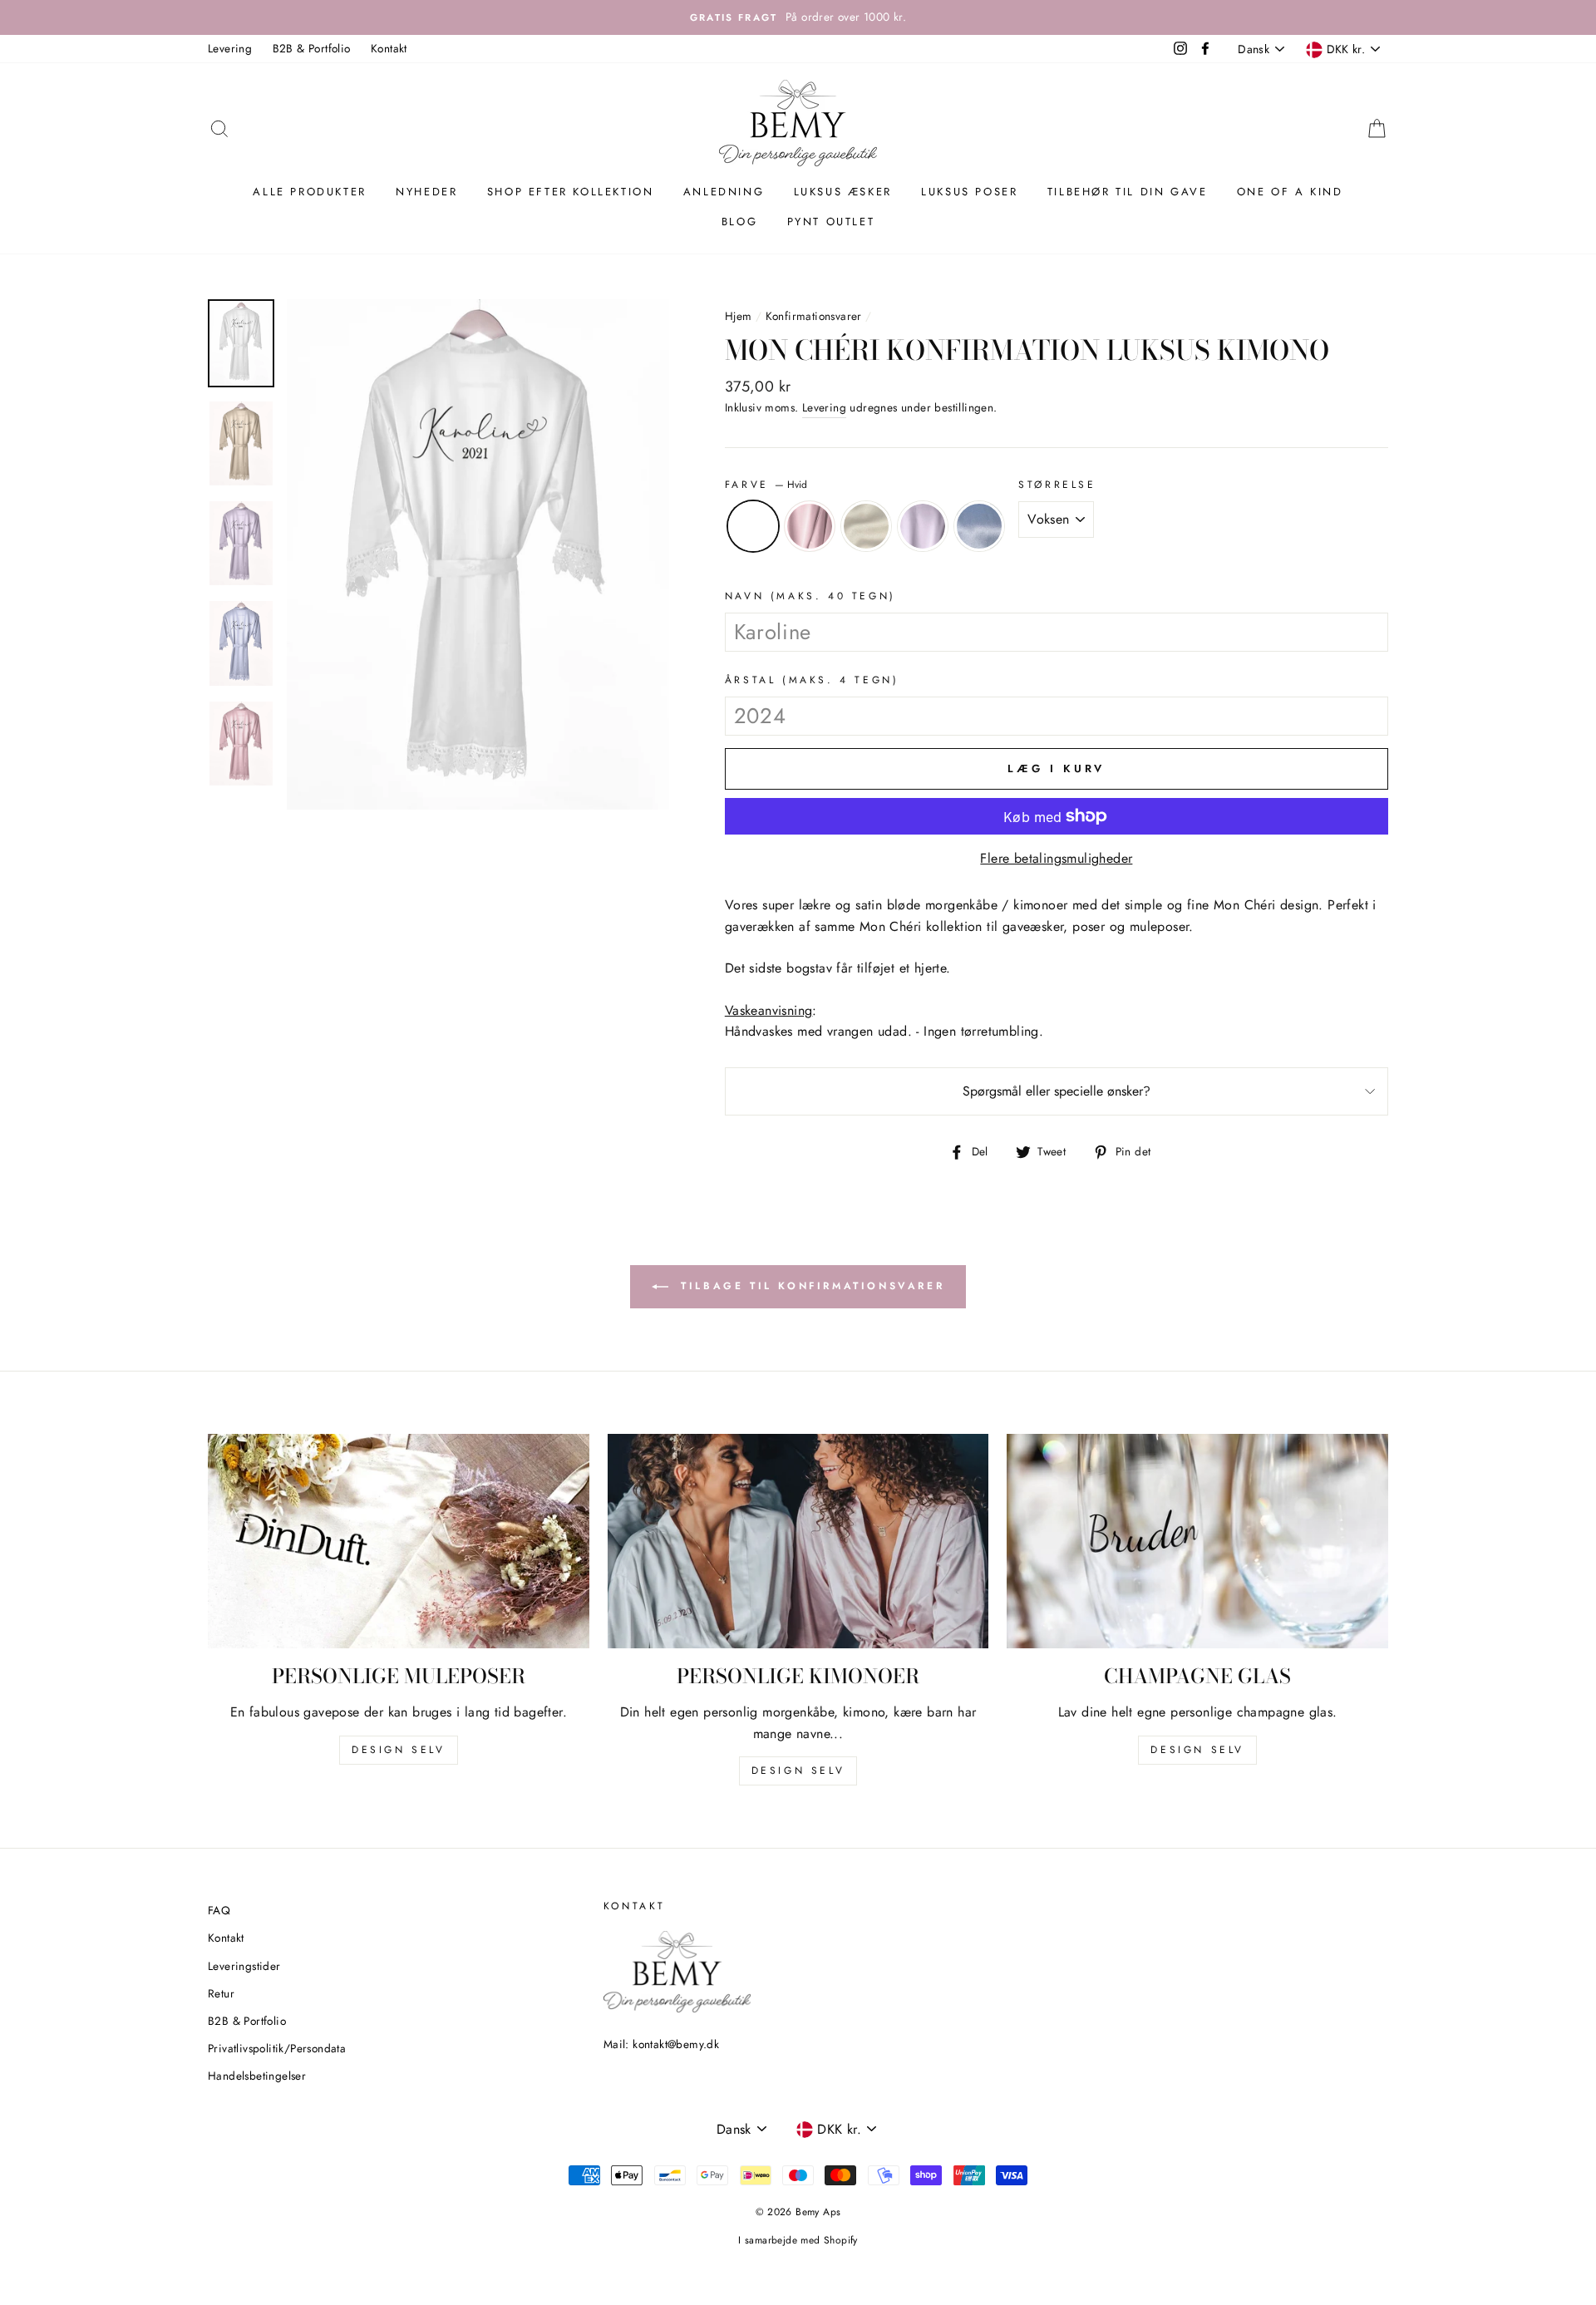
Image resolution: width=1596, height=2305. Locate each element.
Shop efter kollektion (571, 192)
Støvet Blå (979, 526)
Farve (766, 485)
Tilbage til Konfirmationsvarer (810, 1286)
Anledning (724, 192)
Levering (230, 48)
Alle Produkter (309, 192)
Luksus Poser (969, 192)
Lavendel (923, 526)
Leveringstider (244, 1966)
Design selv (399, 1750)
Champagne (866, 526)
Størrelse (1057, 485)
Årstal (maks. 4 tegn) (812, 680)
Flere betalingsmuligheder (1056, 858)
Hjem (739, 316)
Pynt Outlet (831, 222)
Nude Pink (810, 526)
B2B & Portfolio (312, 48)
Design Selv (1197, 1750)
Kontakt (389, 48)
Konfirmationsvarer (814, 316)
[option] (798, 17)
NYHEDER (426, 192)
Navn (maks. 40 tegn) (810, 596)
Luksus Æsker (843, 192)
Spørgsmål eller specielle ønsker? (1057, 1091)
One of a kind (1290, 192)
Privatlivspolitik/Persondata (277, 2048)
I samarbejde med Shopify (798, 2240)
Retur (221, 1993)
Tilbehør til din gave (1128, 192)
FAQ (219, 1910)
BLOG (739, 222)
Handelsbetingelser (257, 2076)
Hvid (753, 526)
